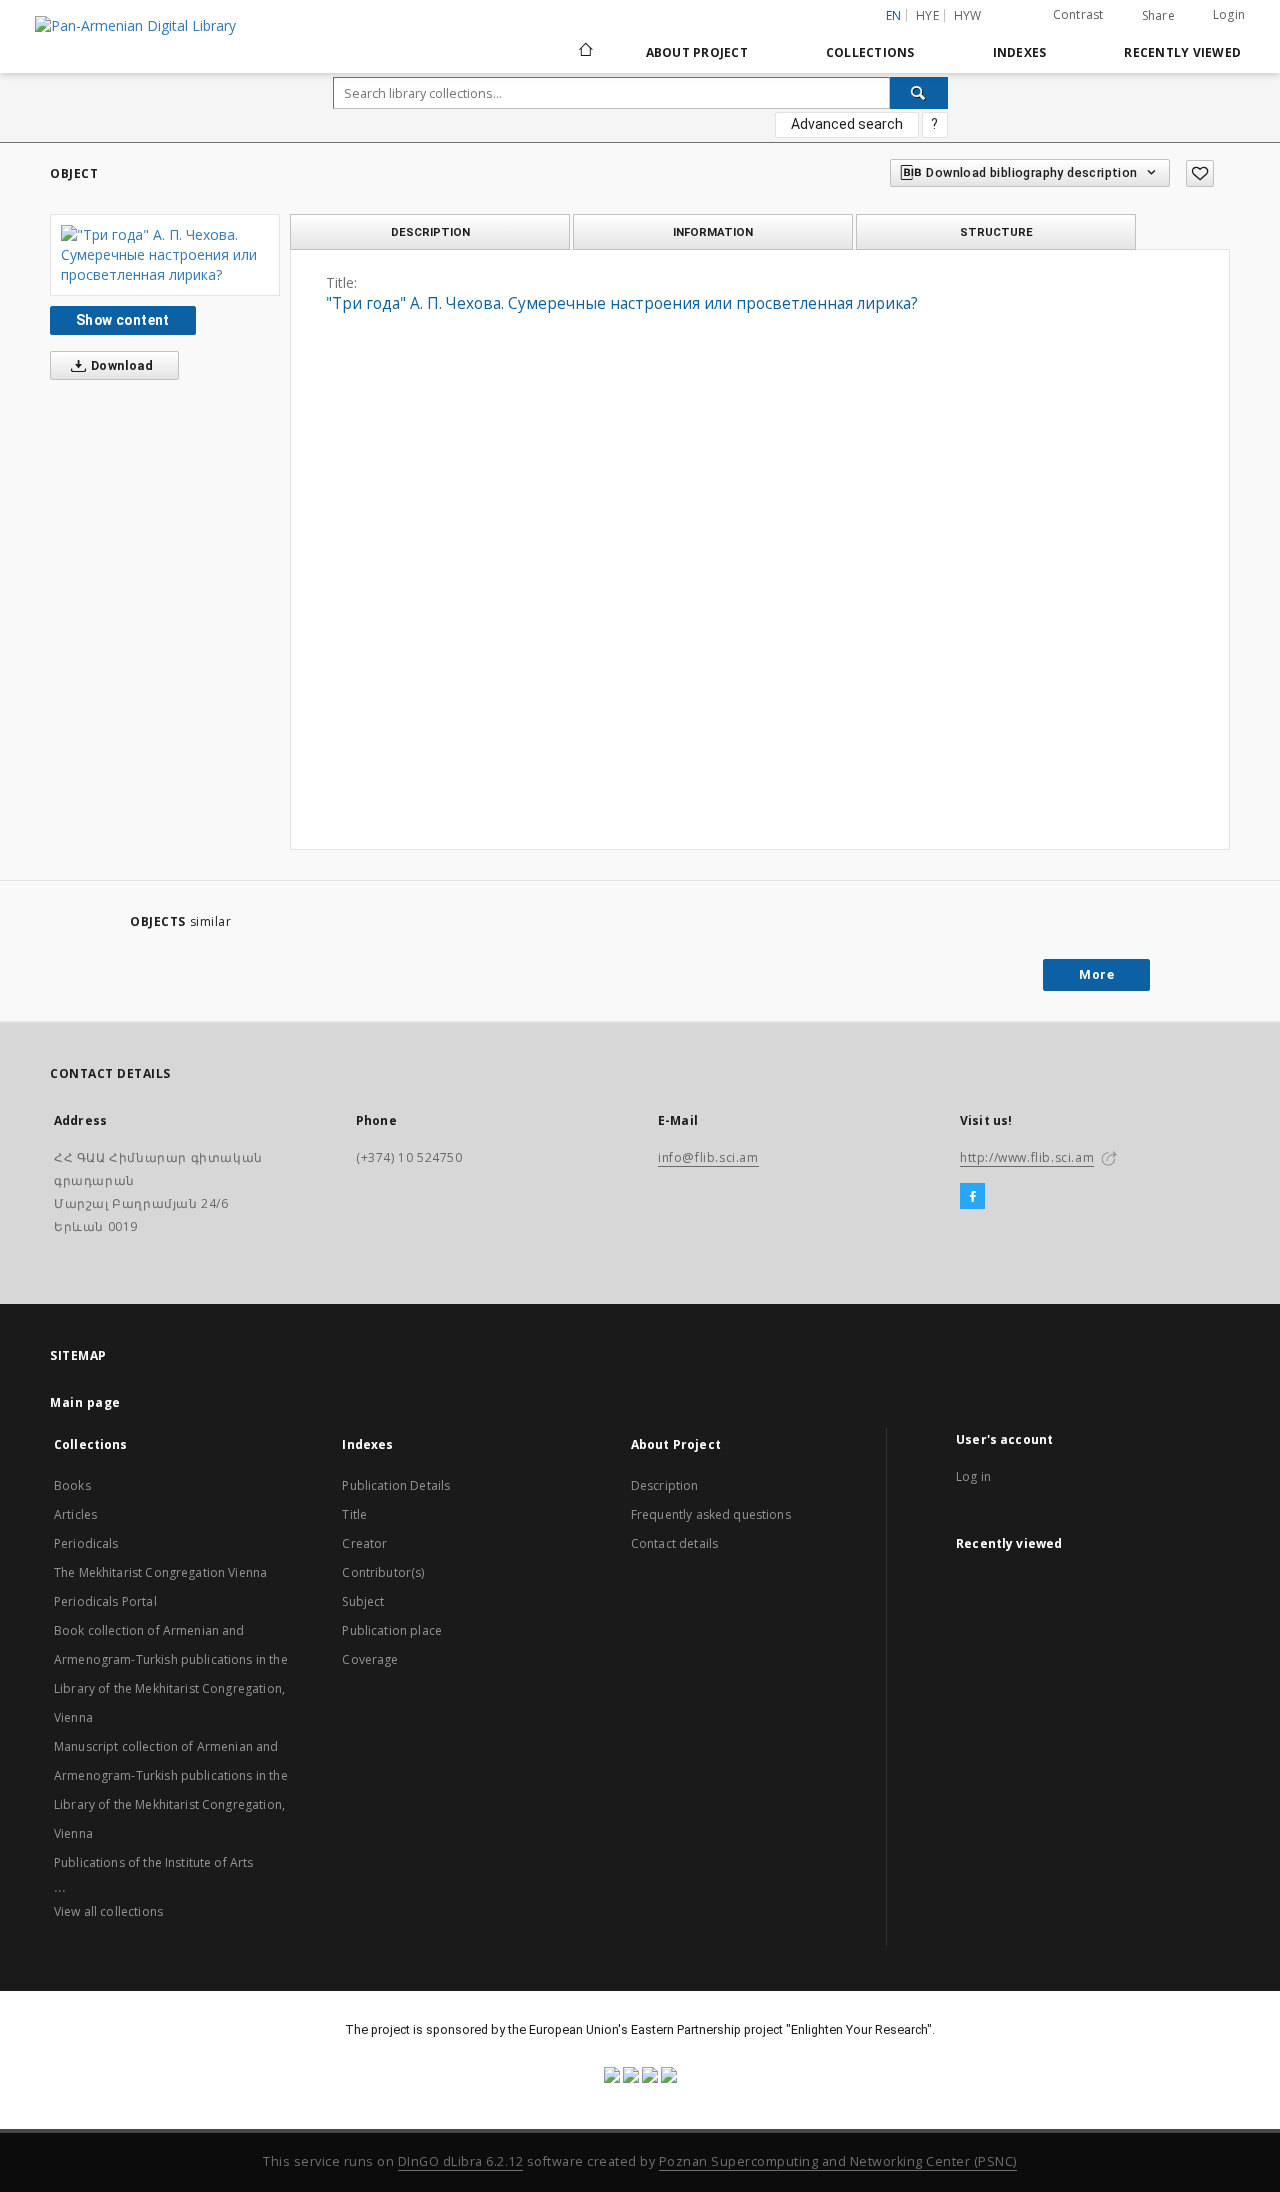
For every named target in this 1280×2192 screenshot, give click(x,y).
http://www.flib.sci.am (1027, 1157)
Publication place (392, 1630)
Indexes (1020, 52)
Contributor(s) (383, 1572)
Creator (364, 1543)
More (1096, 974)
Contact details (674, 1543)
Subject (363, 1601)
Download (121, 365)
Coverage (370, 1659)
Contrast (1078, 14)
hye (927, 15)
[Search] (919, 93)
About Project (697, 52)
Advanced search (847, 124)
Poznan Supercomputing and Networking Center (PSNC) (838, 2161)
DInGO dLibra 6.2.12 (461, 2161)
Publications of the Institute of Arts (154, 1862)
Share (1158, 16)
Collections (870, 52)
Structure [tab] (996, 232)
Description (665, 1485)
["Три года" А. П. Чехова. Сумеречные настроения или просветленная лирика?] (165, 255)
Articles (75, 1514)
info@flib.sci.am (708, 1157)
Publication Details (396, 1485)
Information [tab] (713, 232)
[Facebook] (972, 1197)
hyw (968, 15)
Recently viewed (1182, 52)
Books (72, 1485)
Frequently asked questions (711, 1514)
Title (354, 1514)
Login (1229, 14)
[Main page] (584, 52)
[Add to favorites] (1200, 173)
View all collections (108, 1911)
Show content (123, 320)
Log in (973, 1476)
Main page (85, 1402)
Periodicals (86, 1543)
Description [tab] (430, 232)
